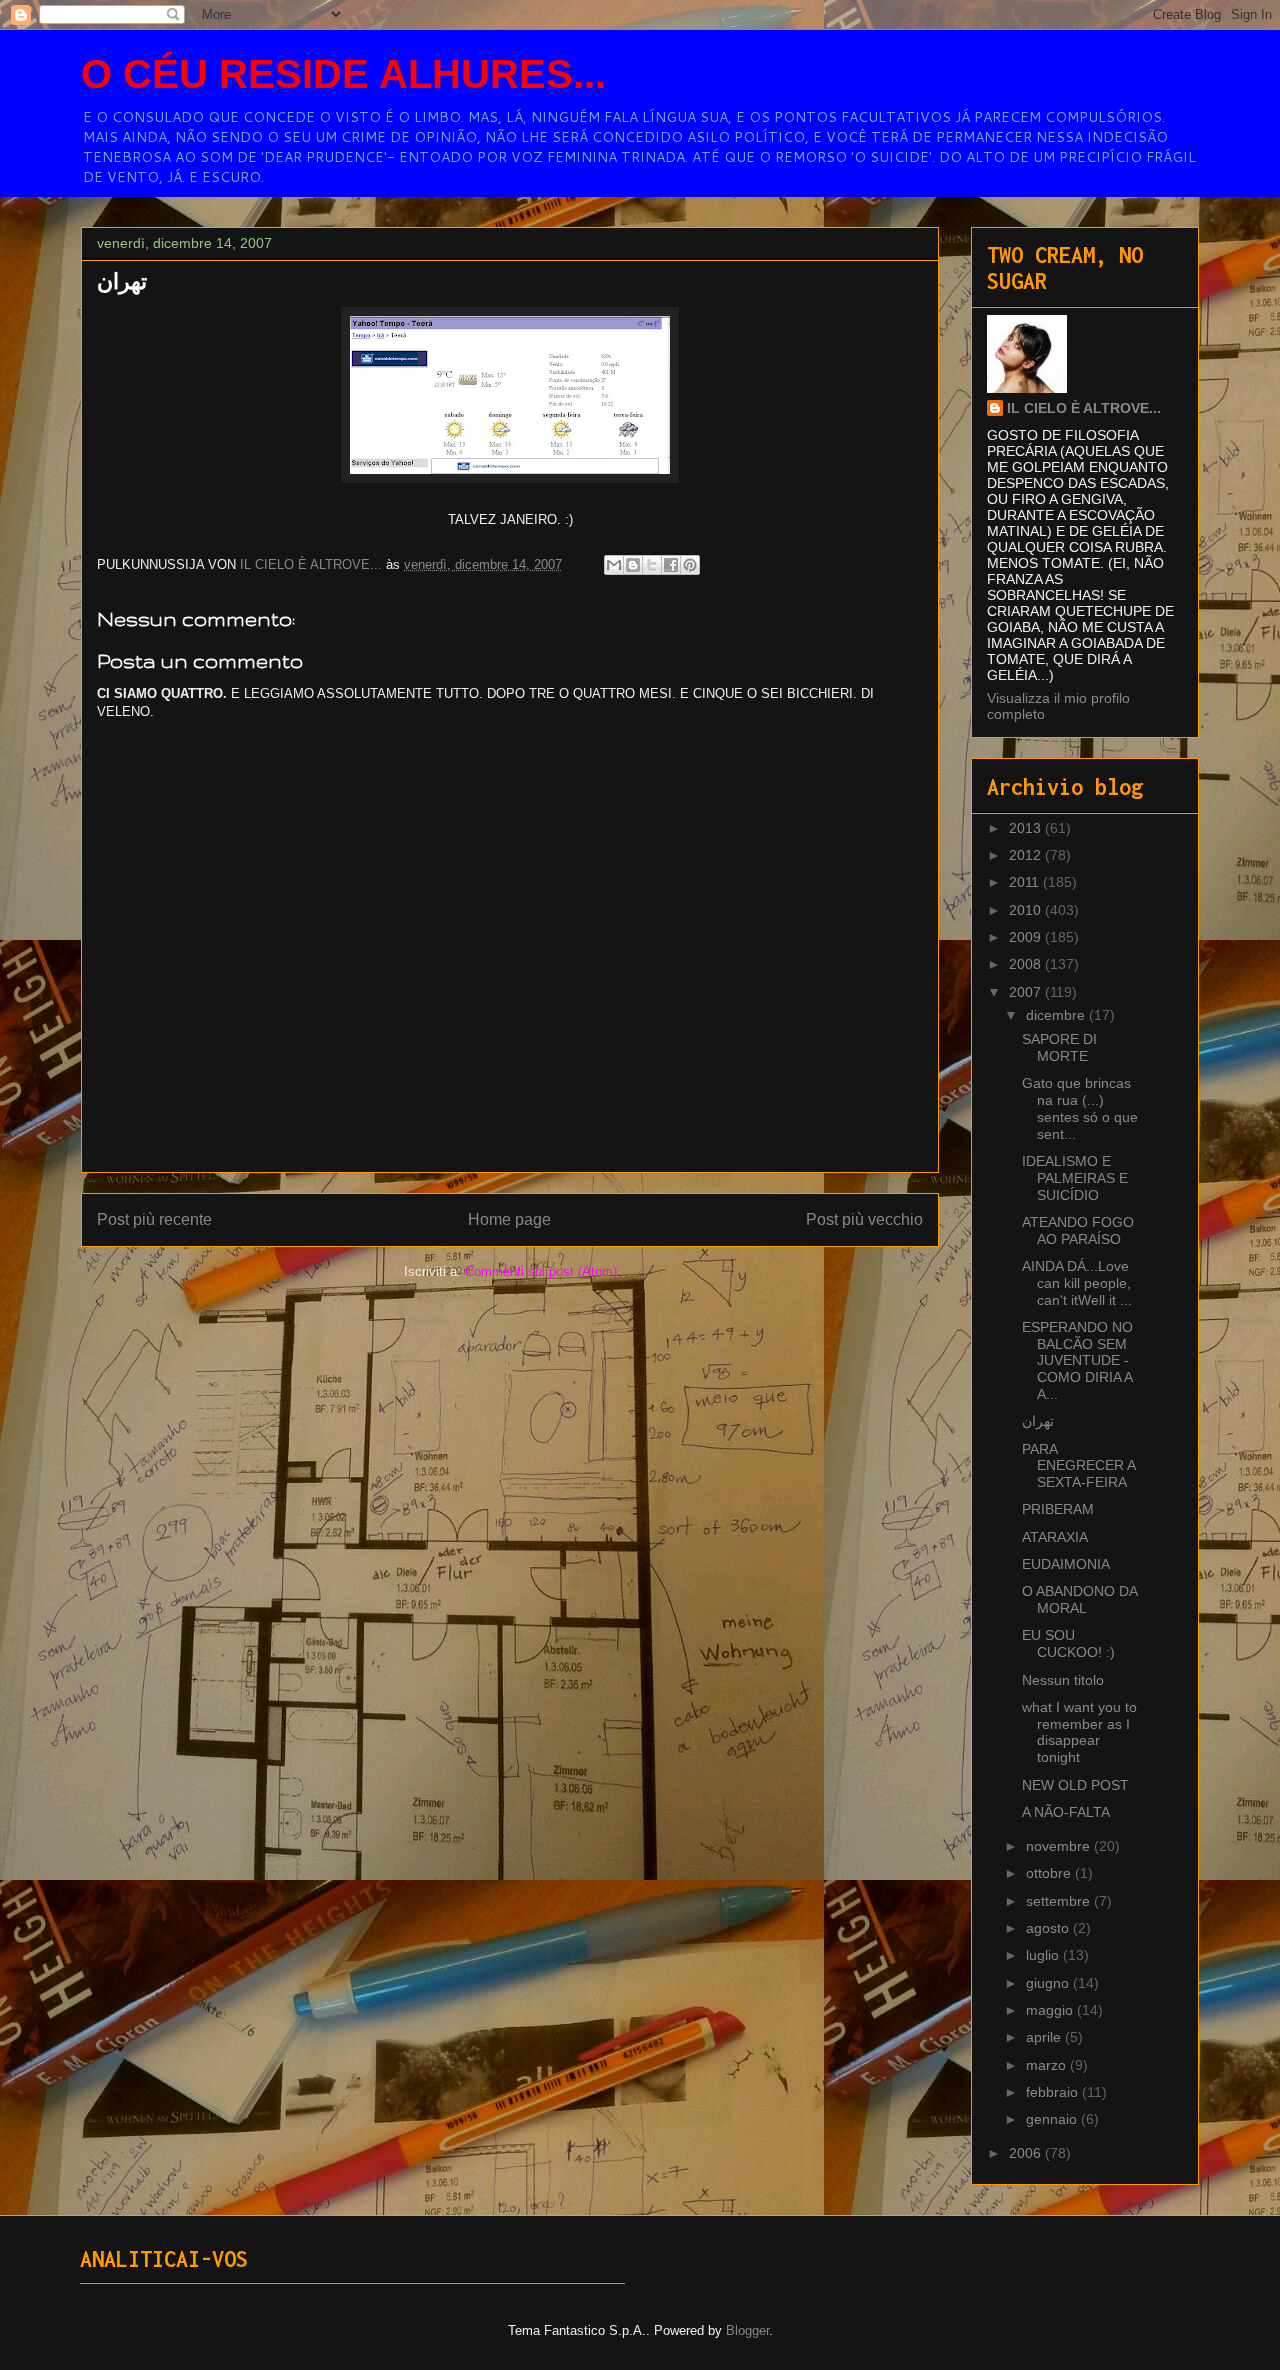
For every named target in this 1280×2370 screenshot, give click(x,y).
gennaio (1053, 2119)
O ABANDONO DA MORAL (1079, 1599)
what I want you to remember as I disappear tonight (1079, 1732)
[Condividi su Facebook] (671, 565)
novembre (1060, 1846)
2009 (1027, 937)
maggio (1051, 2010)
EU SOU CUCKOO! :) (1068, 1643)
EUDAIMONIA (1066, 1564)
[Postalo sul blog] (633, 565)
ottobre (1050, 1873)
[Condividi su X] (652, 565)
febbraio (1054, 2092)
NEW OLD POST (1075, 1785)
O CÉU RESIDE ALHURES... (343, 74)
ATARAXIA (1055, 1537)
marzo (1048, 2065)
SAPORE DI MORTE (1059, 1047)
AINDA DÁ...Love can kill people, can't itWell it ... (1077, 1283)
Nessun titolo (1063, 1680)
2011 (1026, 882)
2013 (1027, 828)
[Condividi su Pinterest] (690, 565)
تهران (1038, 1421)
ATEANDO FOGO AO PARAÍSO (1078, 1230)
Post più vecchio (864, 1219)
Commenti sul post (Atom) (541, 1271)
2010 (1027, 910)
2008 (1027, 964)
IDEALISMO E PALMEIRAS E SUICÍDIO (1075, 1178)
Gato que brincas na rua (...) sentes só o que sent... (1080, 1108)
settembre (1060, 1901)
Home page (509, 1219)
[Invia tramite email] (614, 565)
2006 (1027, 2153)
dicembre (1057, 1015)
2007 (1027, 992)
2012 (1027, 855)
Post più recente (154, 1219)
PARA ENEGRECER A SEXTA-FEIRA (1078, 1466)
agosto (1049, 1928)
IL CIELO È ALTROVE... (1084, 408)
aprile (1045, 2037)
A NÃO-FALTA (1066, 1812)
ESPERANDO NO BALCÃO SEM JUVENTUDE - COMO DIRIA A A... (1077, 1360)
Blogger (747, 2330)
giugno (1049, 1983)
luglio (1044, 1955)
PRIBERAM (1058, 1509)
